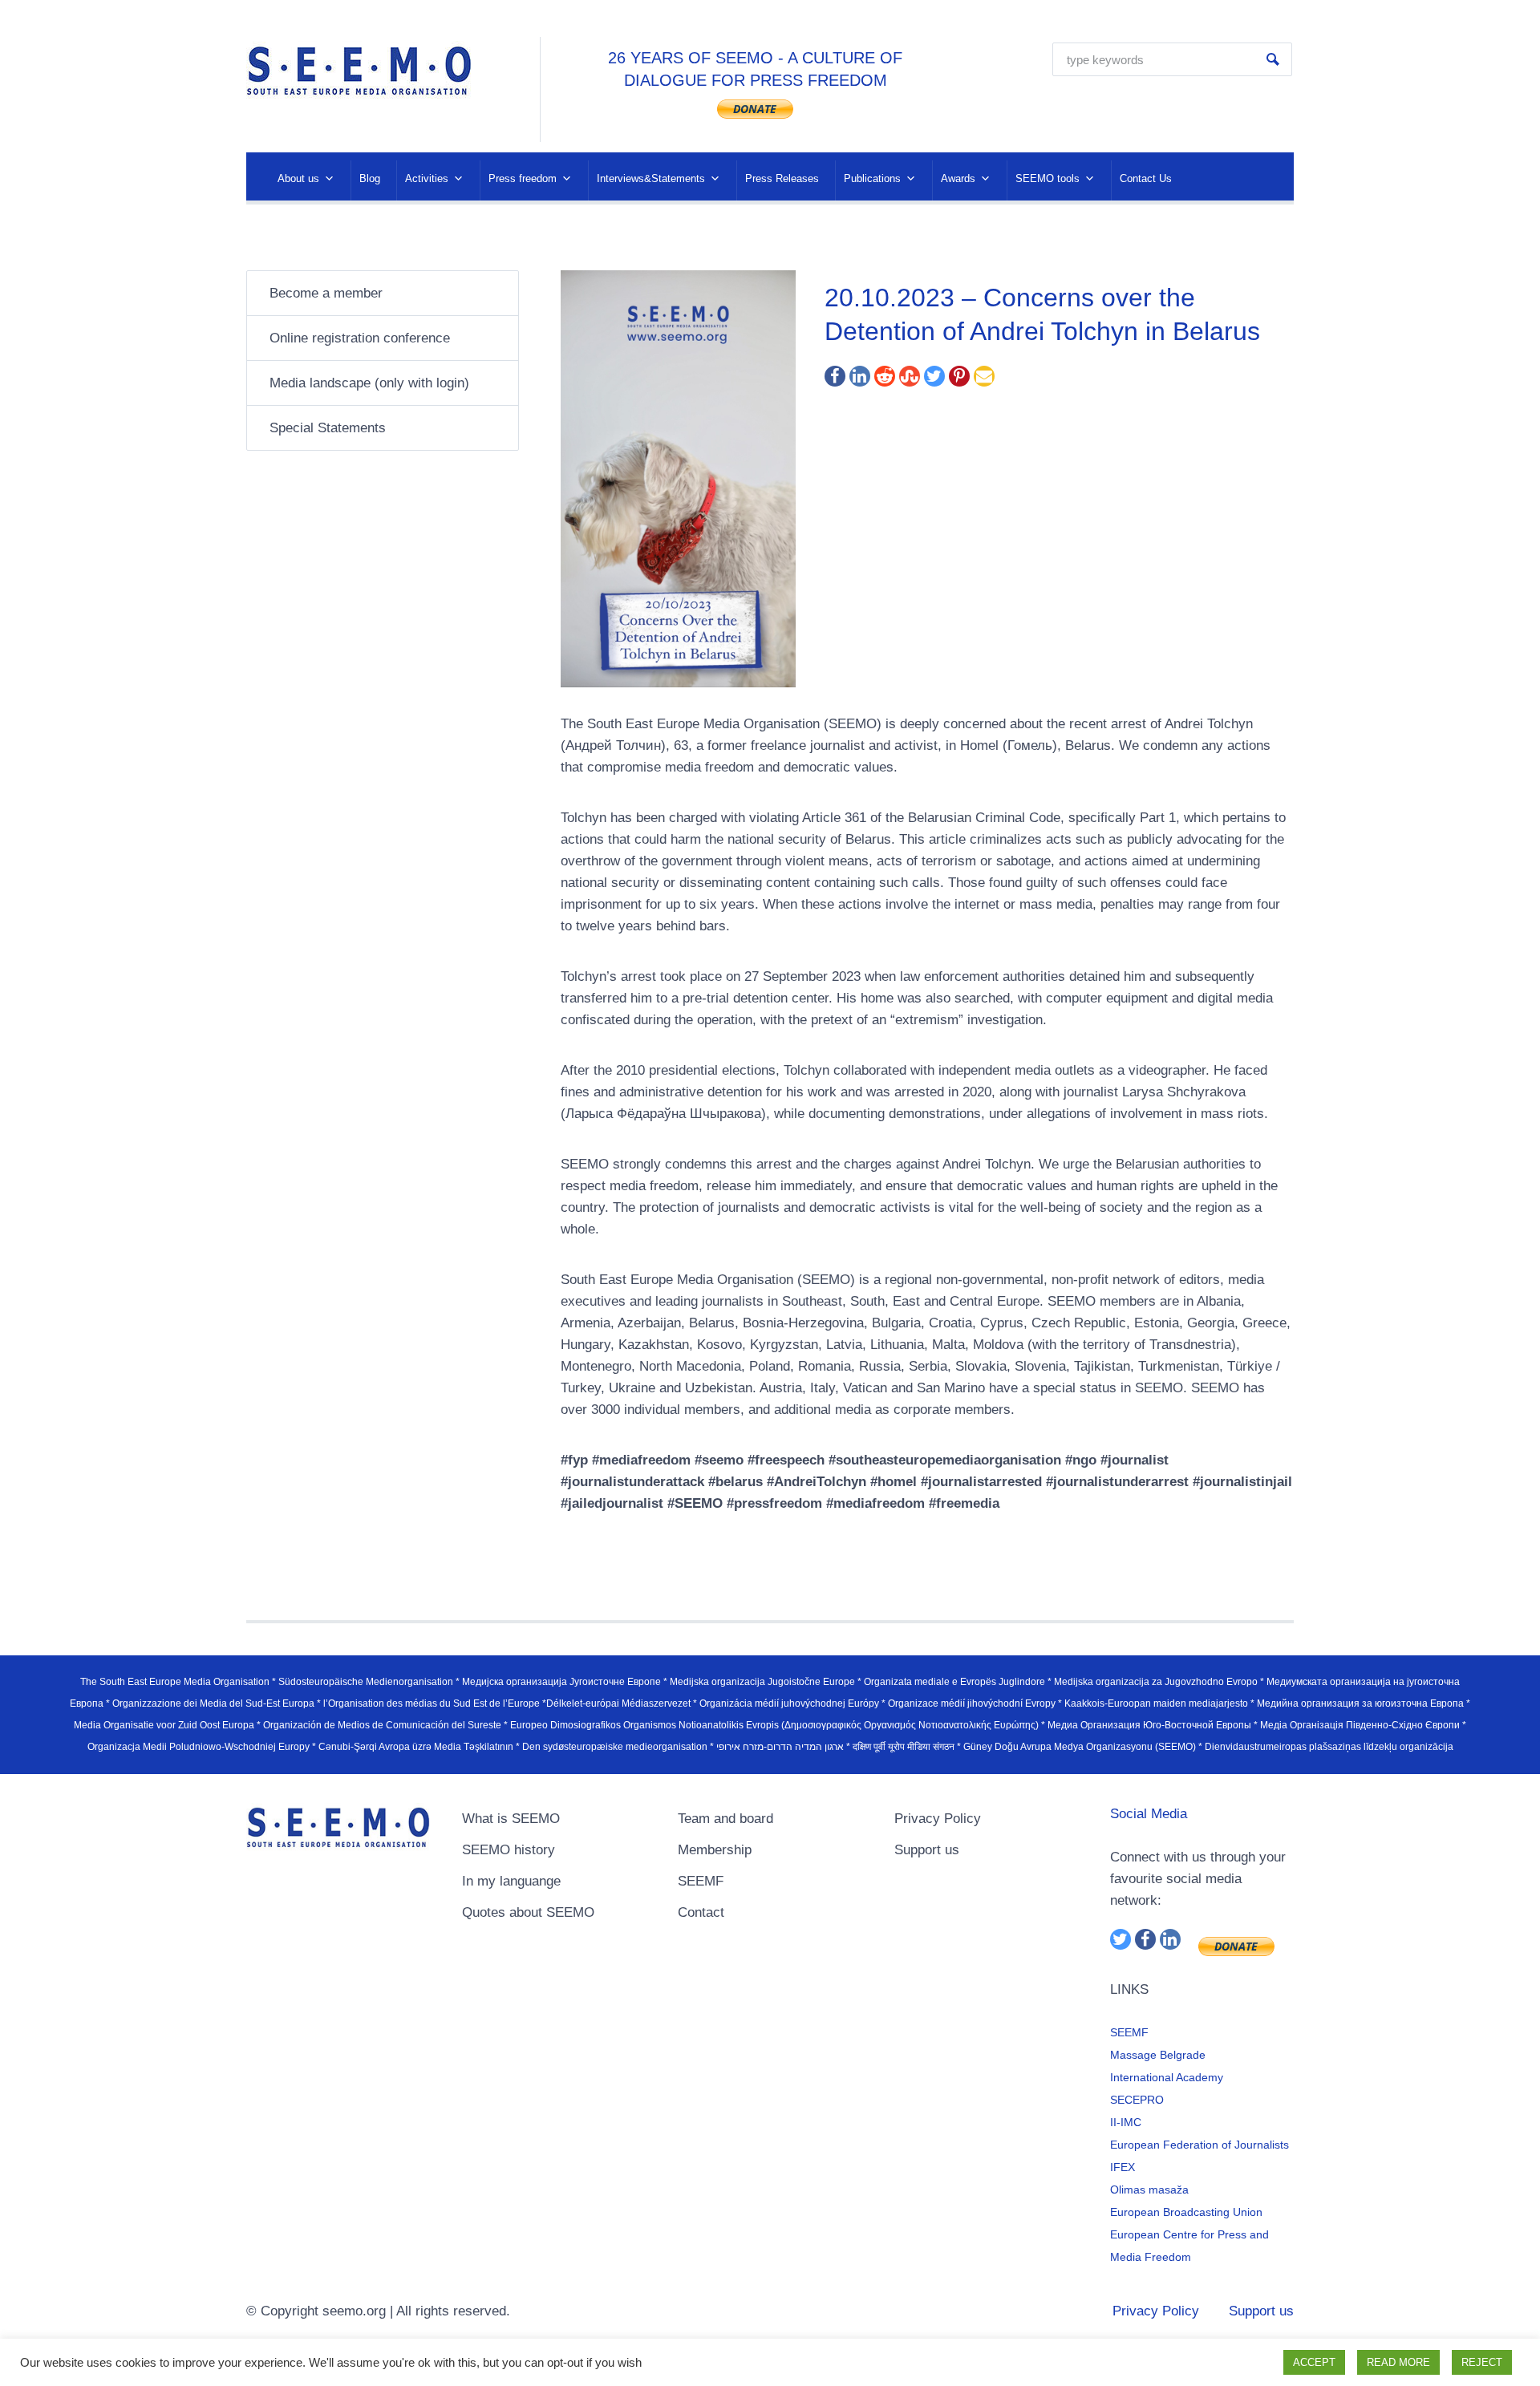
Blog (370, 178)
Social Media (1149, 1814)
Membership (715, 1850)
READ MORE (1398, 2362)
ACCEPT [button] (1314, 2362)
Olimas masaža (1149, 2190)
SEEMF (701, 1881)
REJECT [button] (1482, 2362)
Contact (701, 1912)
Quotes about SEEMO (528, 1912)
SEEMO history (509, 1850)
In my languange (511, 1881)
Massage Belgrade (1158, 2055)
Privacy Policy (938, 1819)
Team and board (725, 1819)
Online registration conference (360, 338)
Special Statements (328, 428)
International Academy (1167, 2077)
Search (1273, 59)
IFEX (1123, 2167)
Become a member (326, 293)
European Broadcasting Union (1186, 2212)
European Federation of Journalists (1200, 2145)
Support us (927, 1850)
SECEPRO (1137, 2100)
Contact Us (1146, 178)
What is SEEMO (511, 1819)
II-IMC (1126, 2122)
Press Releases (782, 178)
